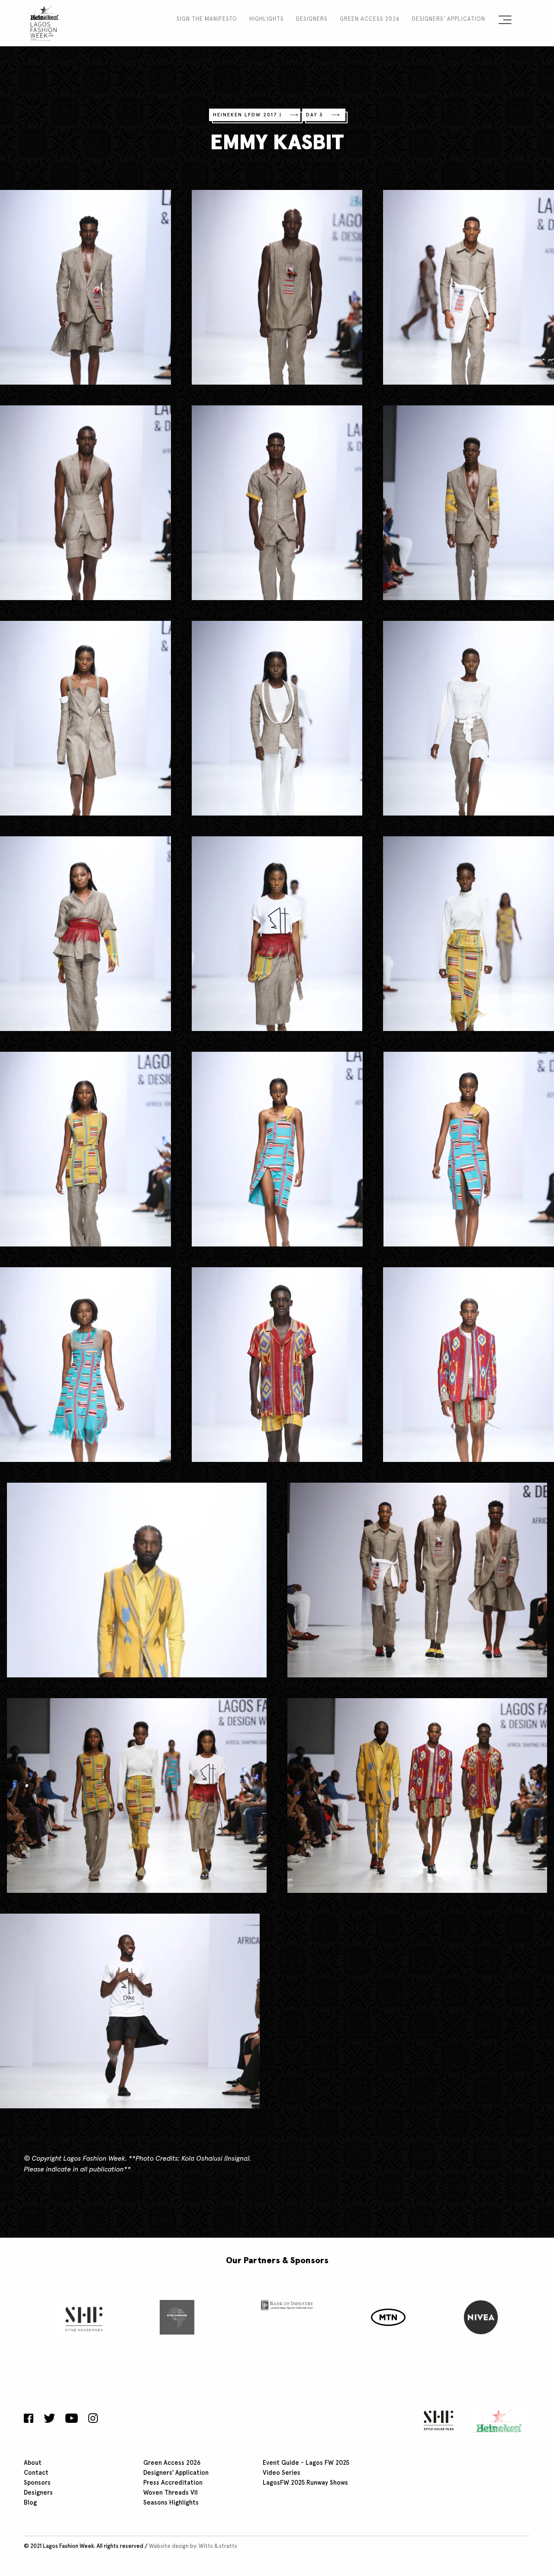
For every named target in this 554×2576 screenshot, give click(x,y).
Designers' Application (449, 19)
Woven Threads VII (171, 2493)
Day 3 (315, 115)
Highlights (267, 19)
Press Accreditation (173, 2483)
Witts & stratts (218, 2546)
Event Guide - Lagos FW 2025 (306, 2463)
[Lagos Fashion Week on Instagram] (93, 2419)
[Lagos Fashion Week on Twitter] (49, 2419)
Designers (312, 19)
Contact (36, 2473)
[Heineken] (496, 2420)
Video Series (282, 2473)
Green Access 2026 (370, 19)
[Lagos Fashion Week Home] (44, 22)
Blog (30, 2503)
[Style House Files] (436, 2420)
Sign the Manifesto (207, 19)
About (33, 2463)
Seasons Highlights (171, 2503)
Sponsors (37, 2483)
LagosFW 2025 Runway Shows (305, 2483)
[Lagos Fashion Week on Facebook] (31, 2419)
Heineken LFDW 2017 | (247, 115)
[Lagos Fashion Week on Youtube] (72, 2419)
